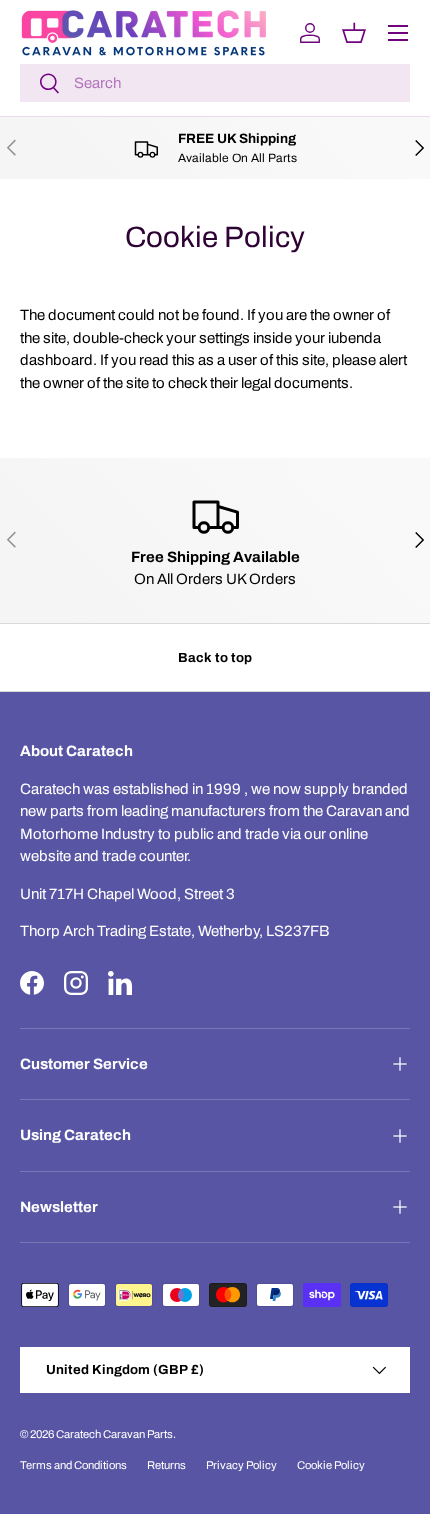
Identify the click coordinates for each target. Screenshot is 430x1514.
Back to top (215, 657)
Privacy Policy (241, 1465)
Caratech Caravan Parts (114, 1434)
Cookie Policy (331, 1465)
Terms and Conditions (73, 1465)
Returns (166, 1465)
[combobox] (215, 83)
